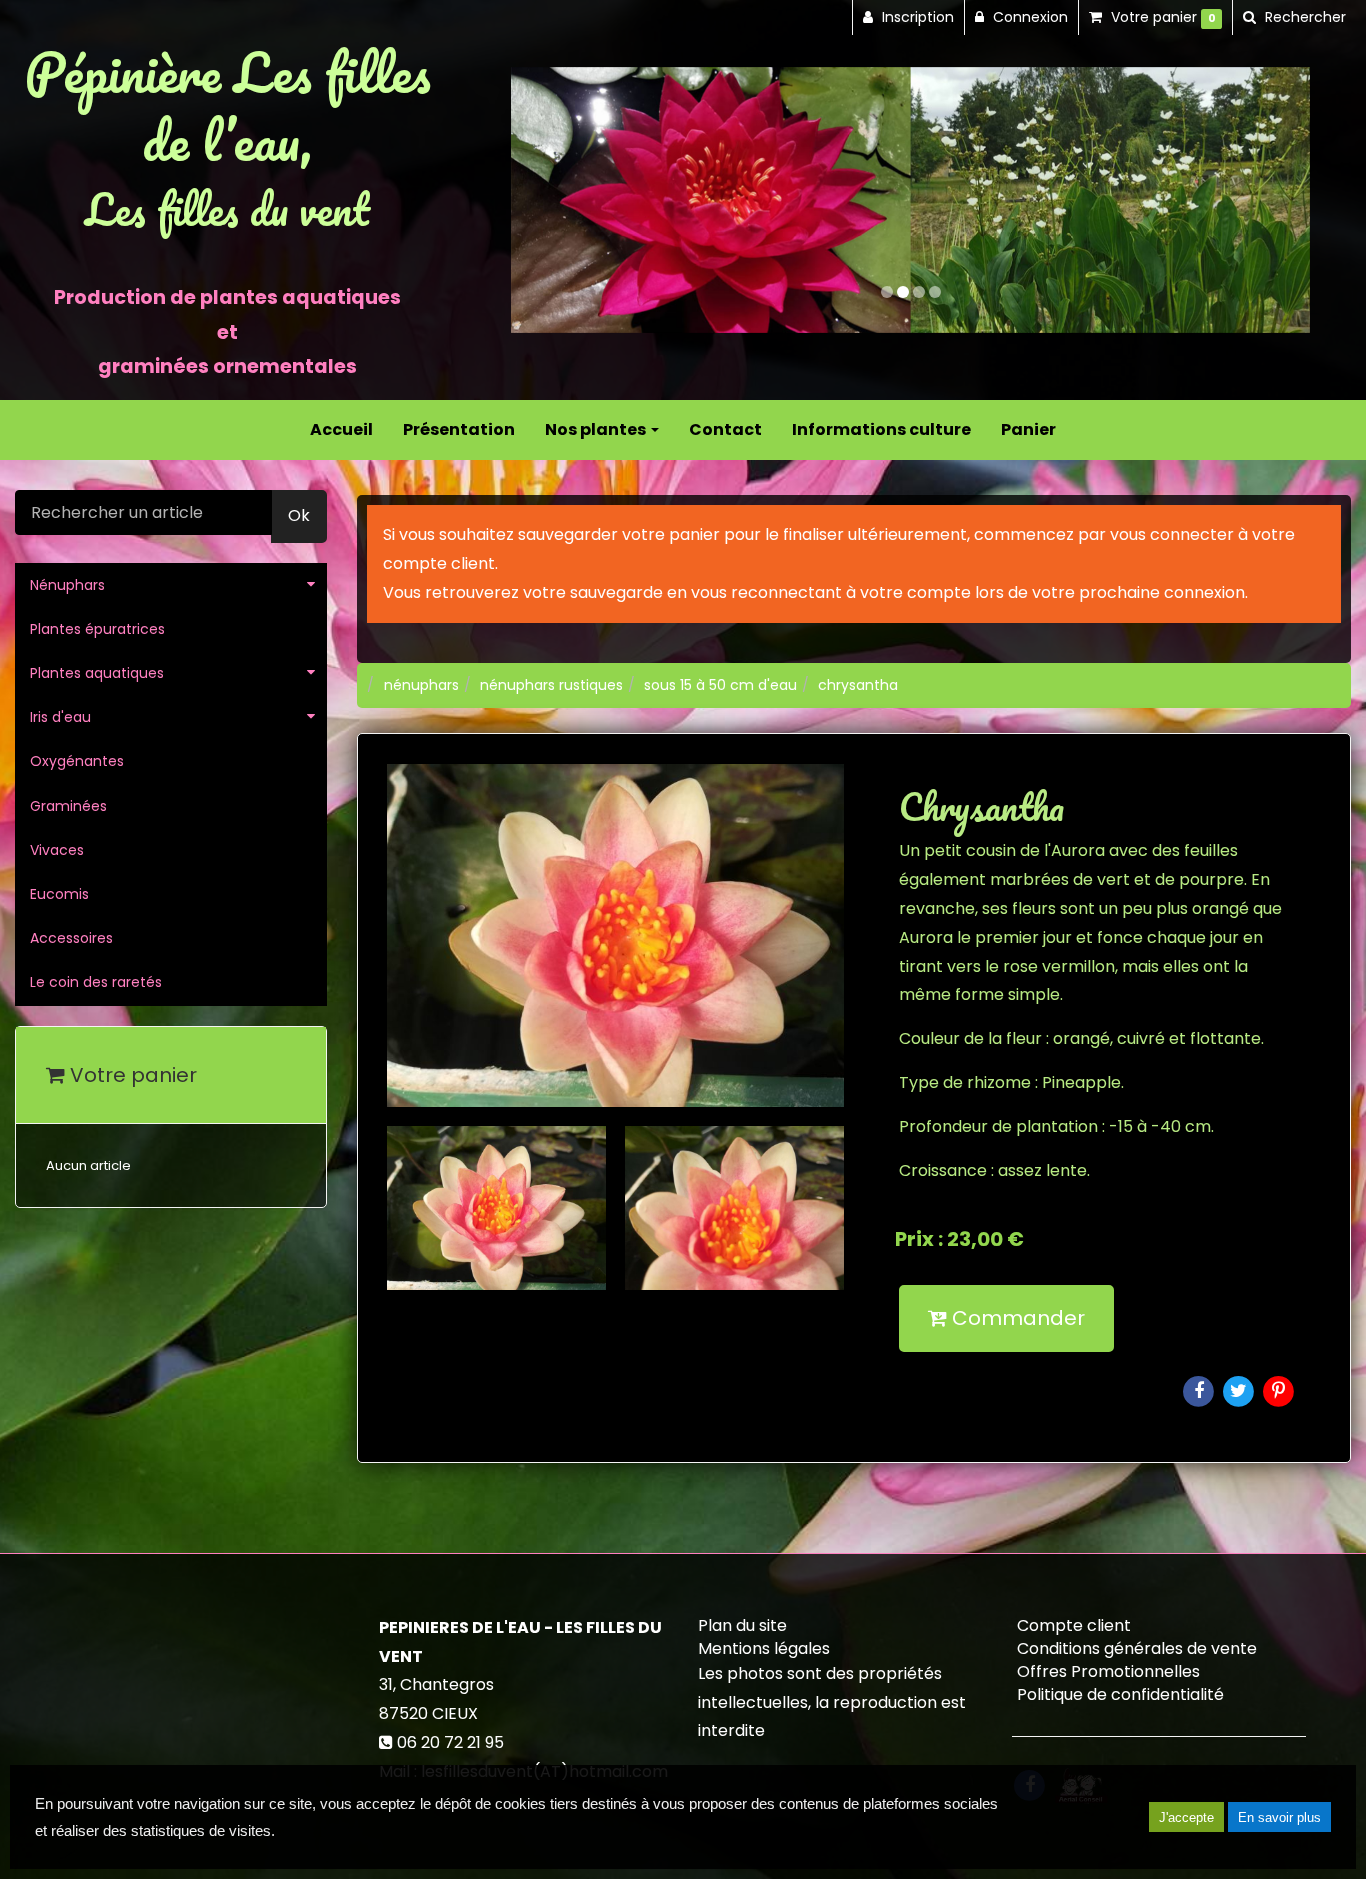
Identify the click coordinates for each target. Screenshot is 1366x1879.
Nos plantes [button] (597, 429)
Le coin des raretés (96, 982)
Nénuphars (67, 585)
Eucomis (59, 894)
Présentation (459, 429)
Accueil (341, 429)
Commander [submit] (1016, 1318)
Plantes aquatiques (97, 673)
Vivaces (57, 850)
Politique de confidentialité (1120, 1694)
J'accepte (1186, 1817)
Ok (299, 515)
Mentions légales (764, 1648)
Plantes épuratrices (97, 629)
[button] (551, 200)
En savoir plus (1279, 1817)
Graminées (68, 806)
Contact (725, 429)
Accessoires (71, 938)
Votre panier (131, 1075)
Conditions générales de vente (1137, 1648)
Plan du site (742, 1625)
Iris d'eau (60, 717)
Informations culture (881, 429)
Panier (1028, 429)
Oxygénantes (77, 761)
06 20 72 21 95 (450, 1742)
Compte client (1074, 1625)
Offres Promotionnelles (1108, 1671)
